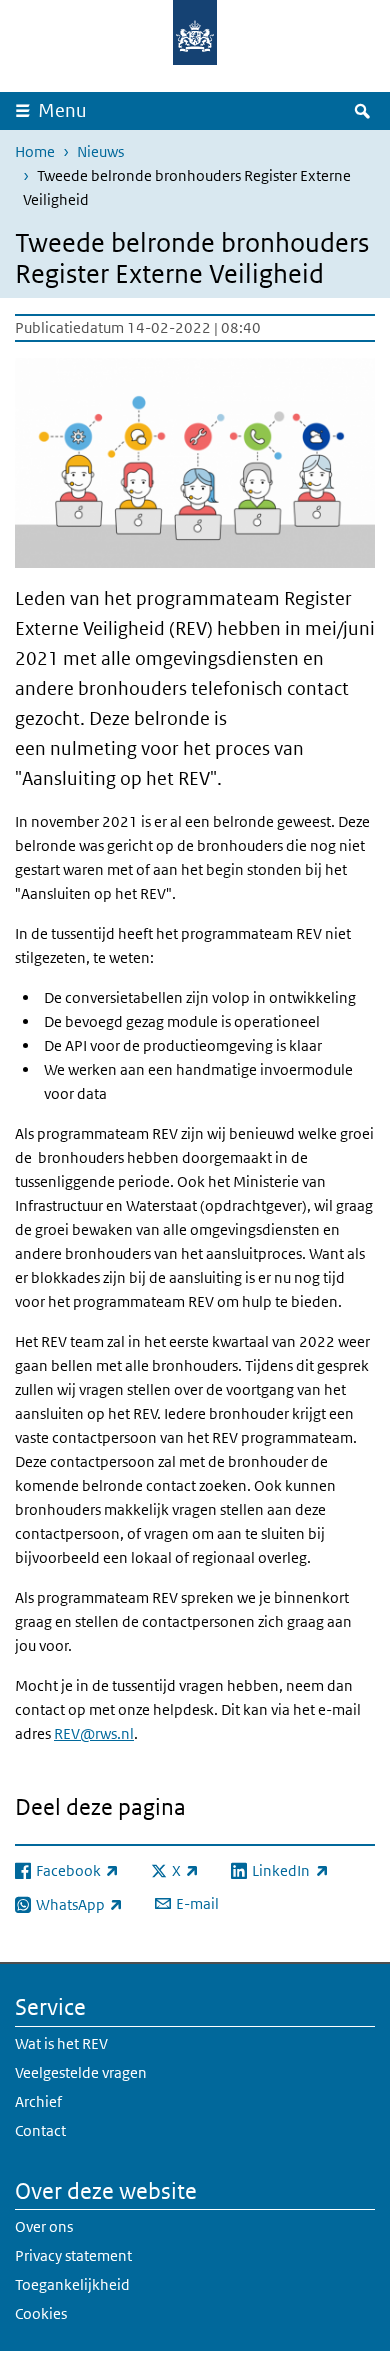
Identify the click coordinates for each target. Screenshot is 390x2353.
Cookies (41, 2313)
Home (35, 151)
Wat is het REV (61, 2043)
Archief (38, 2101)
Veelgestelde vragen (81, 2072)
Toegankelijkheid (72, 2284)
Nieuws (100, 151)
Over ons (44, 2226)
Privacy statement (73, 2255)
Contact (40, 2130)
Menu (62, 110)
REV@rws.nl (94, 1733)
